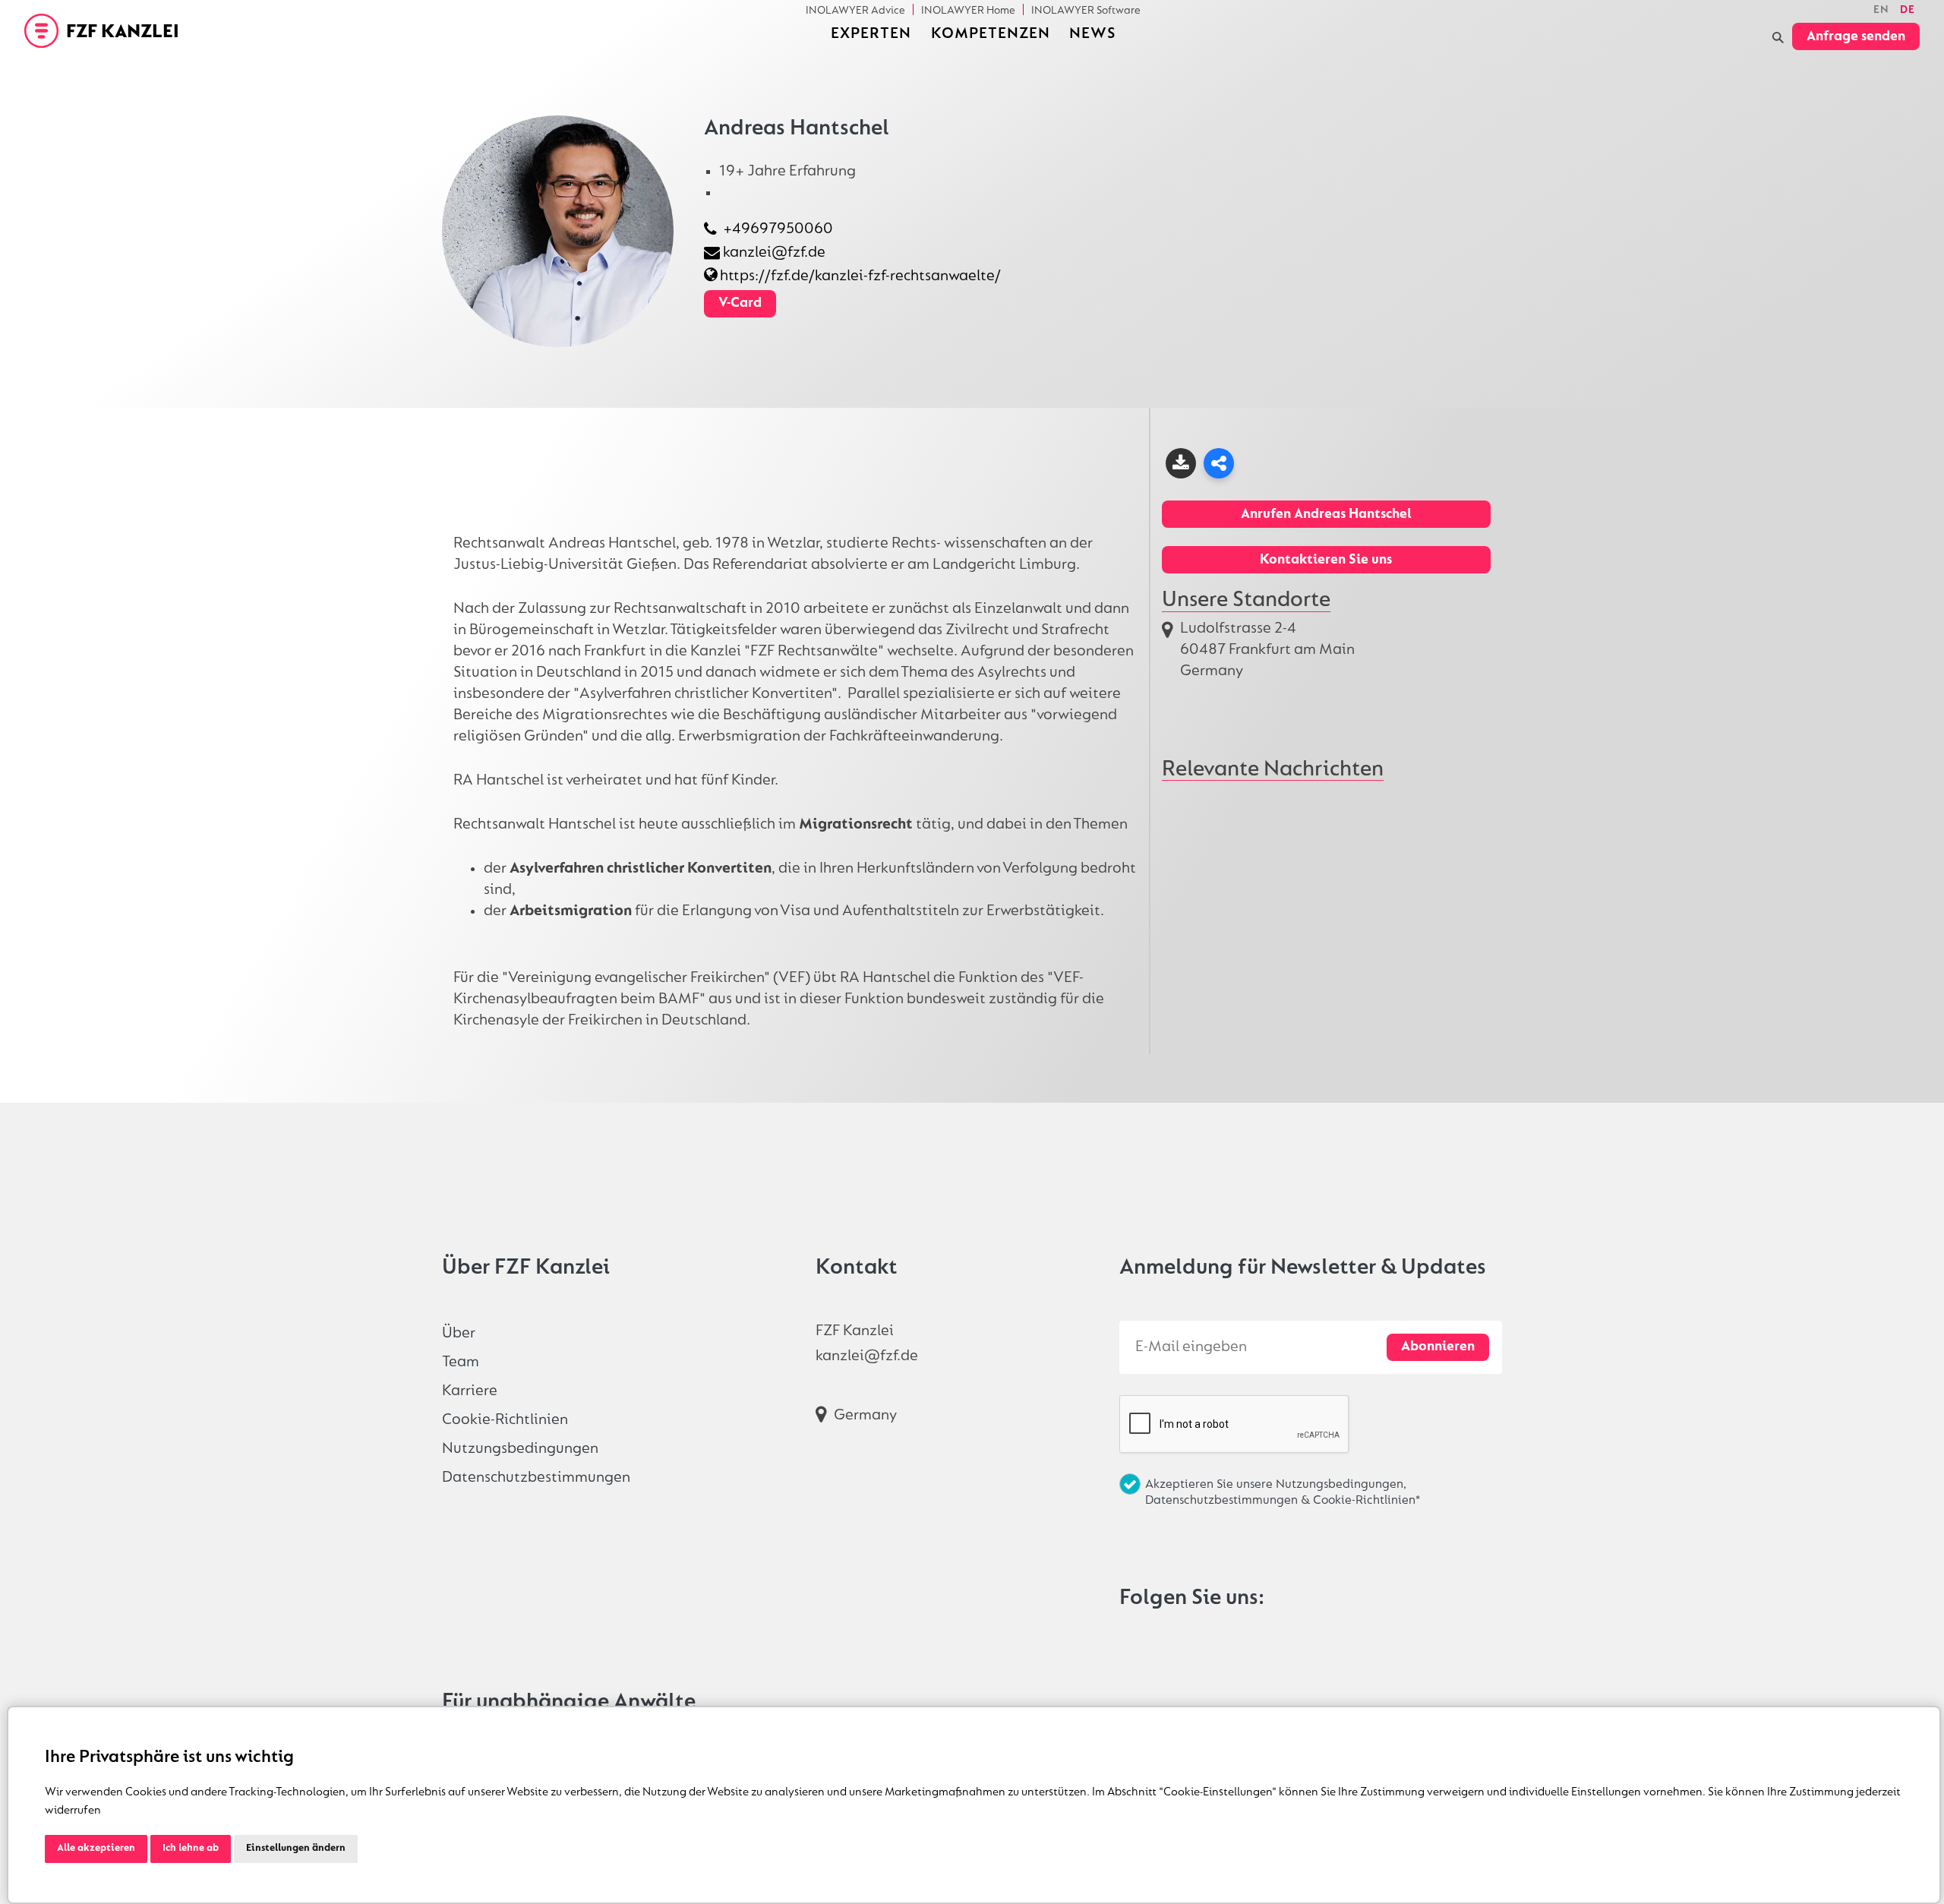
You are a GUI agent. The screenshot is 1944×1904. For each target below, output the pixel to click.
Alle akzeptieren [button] (96, 1849)
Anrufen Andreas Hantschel (1326, 515)
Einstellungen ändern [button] (296, 1849)
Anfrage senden (1856, 37)
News (1092, 34)
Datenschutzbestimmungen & (1229, 1500)
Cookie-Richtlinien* (1366, 1500)
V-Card (740, 303)
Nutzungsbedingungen (520, 1449)
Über (459, 1333)
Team (461, 1362)
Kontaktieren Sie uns (1326, 560)
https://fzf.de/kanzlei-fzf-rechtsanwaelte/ (860, 276)
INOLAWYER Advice (855, 10)
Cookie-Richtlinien (505, 1420)
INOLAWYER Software (1086, 10)
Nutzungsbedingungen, (1341, 1484)
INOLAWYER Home (968, 10)
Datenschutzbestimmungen (536, 1478)
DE (1908, 10)
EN (1881, 10)
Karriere (470, 1391)
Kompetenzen (991, 34)
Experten (871, 34)
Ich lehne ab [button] (191, 1849)
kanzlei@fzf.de (774, 253)
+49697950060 (778, 229)
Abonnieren (1438, 1347)
